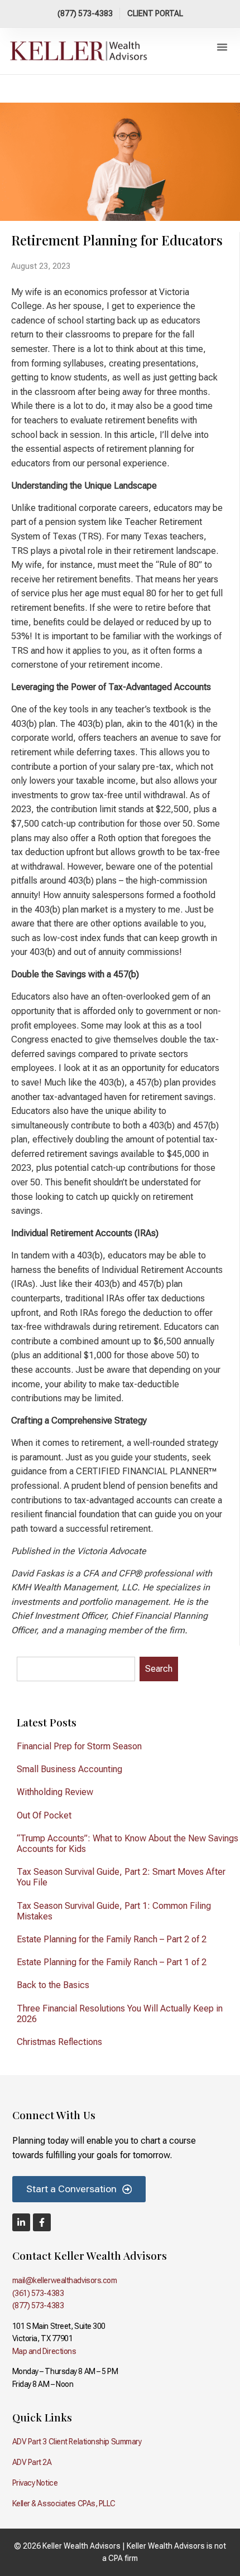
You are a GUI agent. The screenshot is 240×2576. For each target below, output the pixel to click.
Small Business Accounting (69, 1769)
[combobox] (76, 1669)
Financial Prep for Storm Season (79, 1746)
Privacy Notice (35, 2483)
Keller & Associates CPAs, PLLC (64, 2503)
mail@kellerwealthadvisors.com (65, 2280)
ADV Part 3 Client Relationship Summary (77, 2442)
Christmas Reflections (59, 2042)
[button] (222, 47)
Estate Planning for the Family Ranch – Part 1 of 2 (112, 1962)
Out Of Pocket (44, 1815)
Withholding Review (55, 1792)
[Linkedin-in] (21, 2222)
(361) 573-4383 (38, 2293)
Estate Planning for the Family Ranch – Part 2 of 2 (112, 1939)
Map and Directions (44, 2351)
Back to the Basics (53, 1985)
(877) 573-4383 (38, 2305)
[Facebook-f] (42, 2222)
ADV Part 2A (32, 2462)
